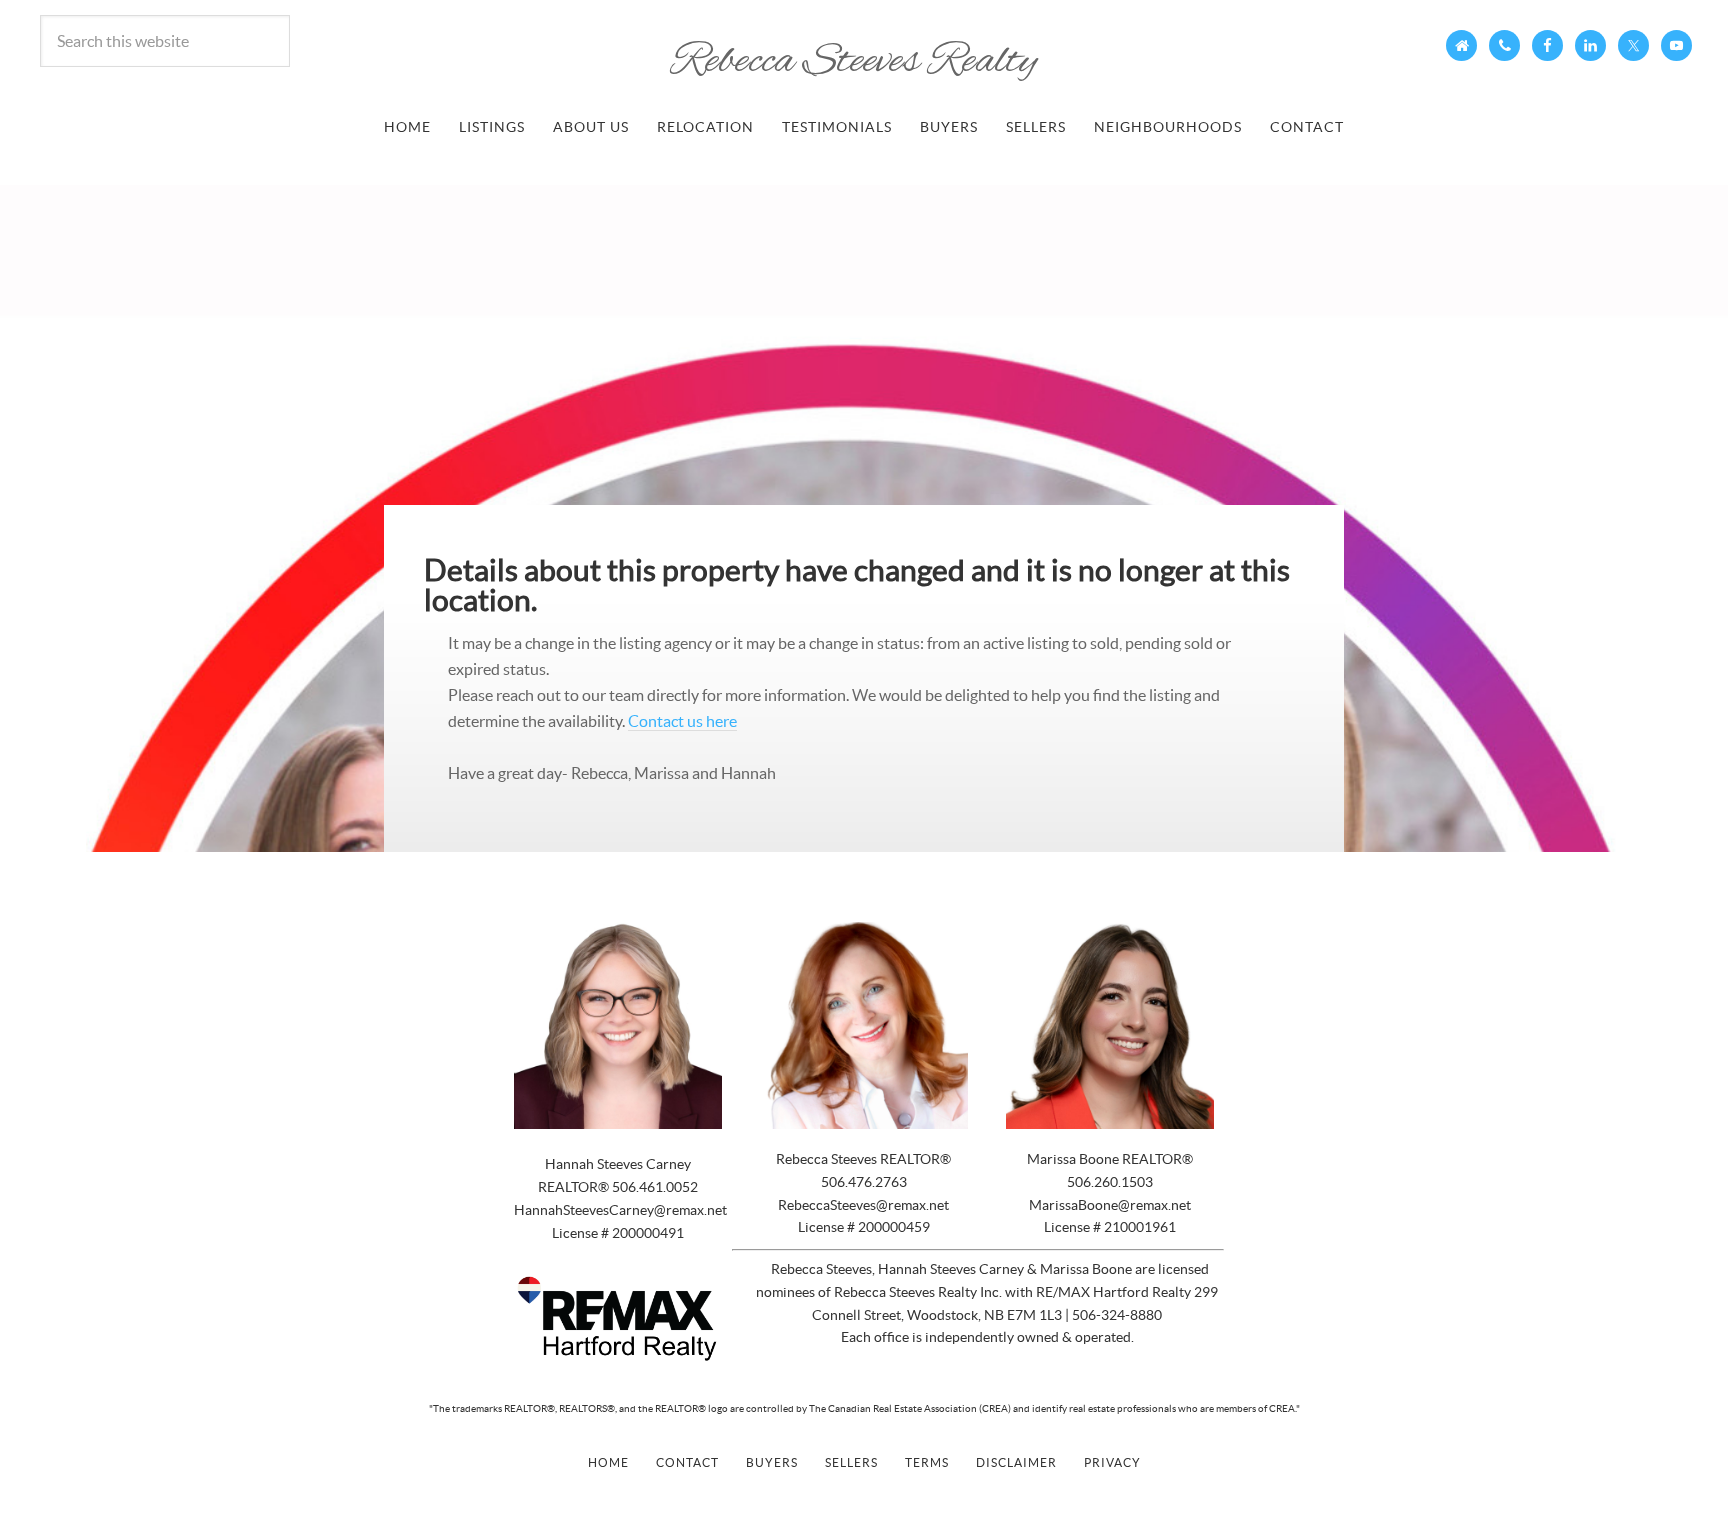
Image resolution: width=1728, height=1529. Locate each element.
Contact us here (682, 721)
